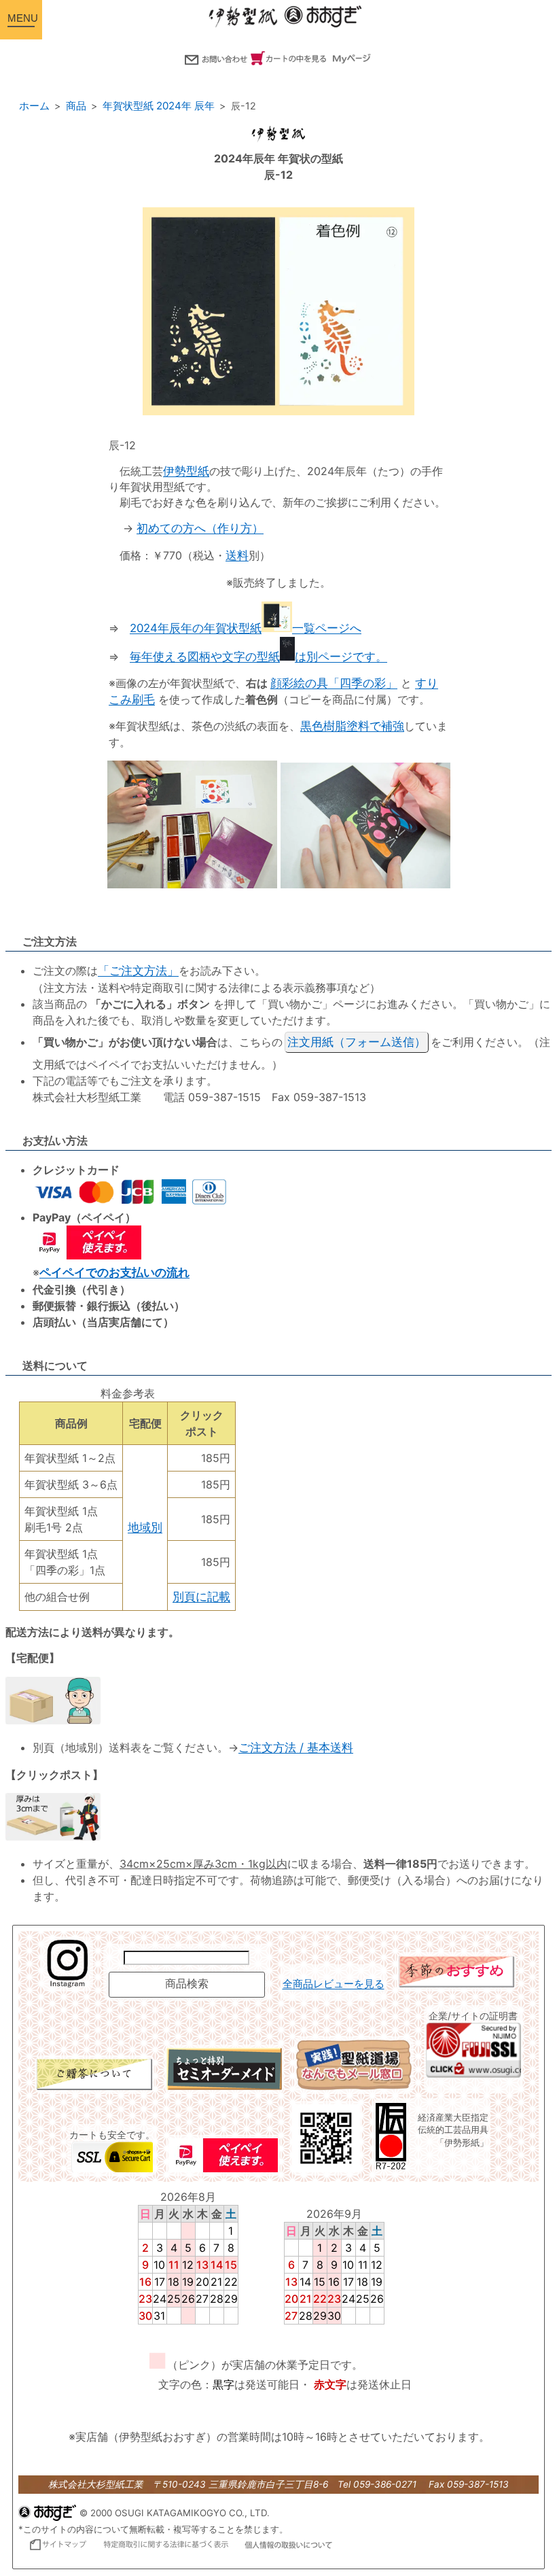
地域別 (145, 1527)
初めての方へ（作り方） (200, 528)
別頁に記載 (201, 1597)
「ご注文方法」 (138, 971)
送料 (237, 555)
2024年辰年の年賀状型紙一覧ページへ (246, 628)
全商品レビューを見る (334, 1984)
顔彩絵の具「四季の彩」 (334, 683)
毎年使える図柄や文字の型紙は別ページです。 (258, 657)
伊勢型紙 (186, 471)
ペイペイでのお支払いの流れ (114, 1272)
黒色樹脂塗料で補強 (352, 726)
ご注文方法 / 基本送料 (296, 1747)
